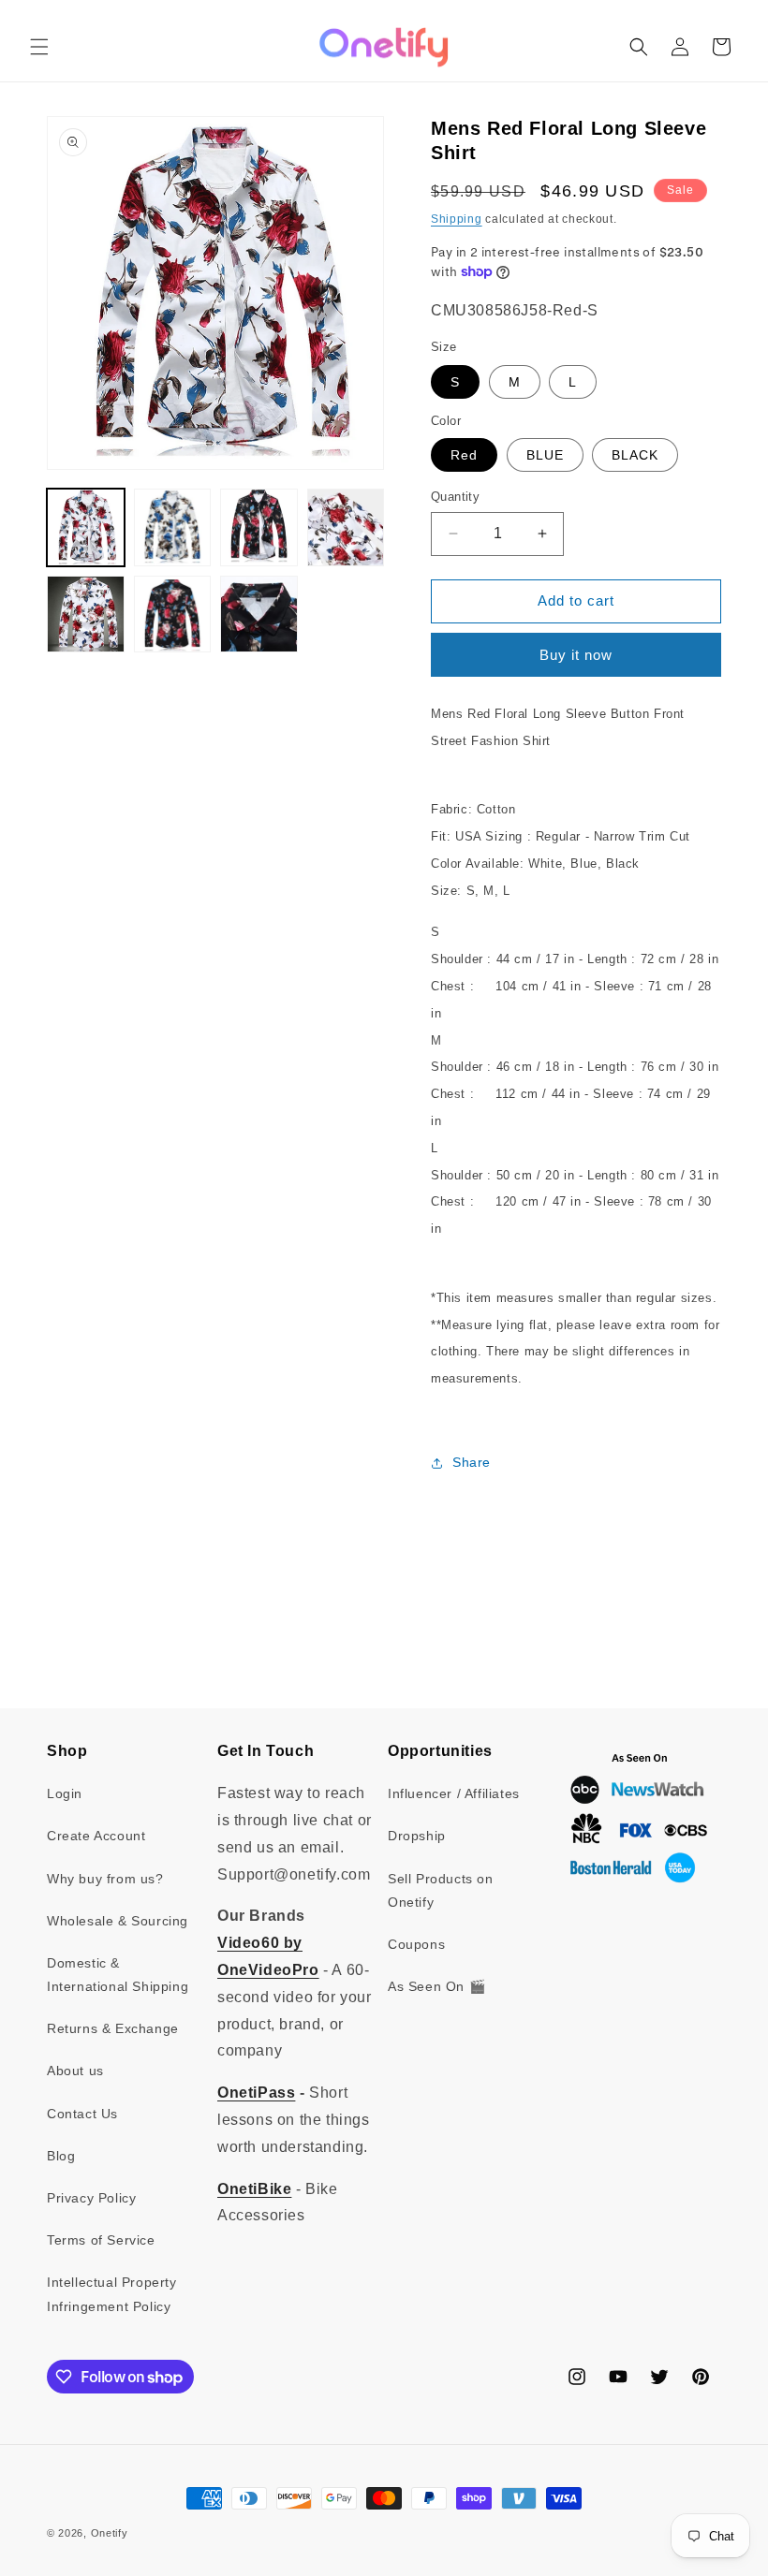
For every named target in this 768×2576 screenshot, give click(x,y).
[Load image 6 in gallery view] (173, 615)
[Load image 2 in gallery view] (173, 527)
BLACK (635, 455)
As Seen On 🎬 (436, 1986)
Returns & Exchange (113, 2028)
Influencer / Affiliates (454, 1793)
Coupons (416, 1944)
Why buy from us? (105, 1879)
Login (65, 1793)
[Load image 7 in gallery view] (259, 615)
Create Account (96, 1836)
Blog (61, 2156)
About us (75, 2071)
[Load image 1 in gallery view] (86, 527)
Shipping (457, 219)
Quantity (455, 497)
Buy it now (576, 655)
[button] (39, 47)
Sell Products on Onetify (441, 1890)
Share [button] (472, 1462)
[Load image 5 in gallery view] (86, 615)
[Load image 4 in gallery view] (346, 527)
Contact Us (82, 2114)
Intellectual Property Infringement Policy (112, 2294)
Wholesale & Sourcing (118, 1921)
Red (464, 455)
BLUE (545, 455)
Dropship (417, 1836)
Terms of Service (101, 2240)
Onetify (110, 2533)
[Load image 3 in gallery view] (259, 527)
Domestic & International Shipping (118, 1975)
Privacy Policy (91, 2198)
